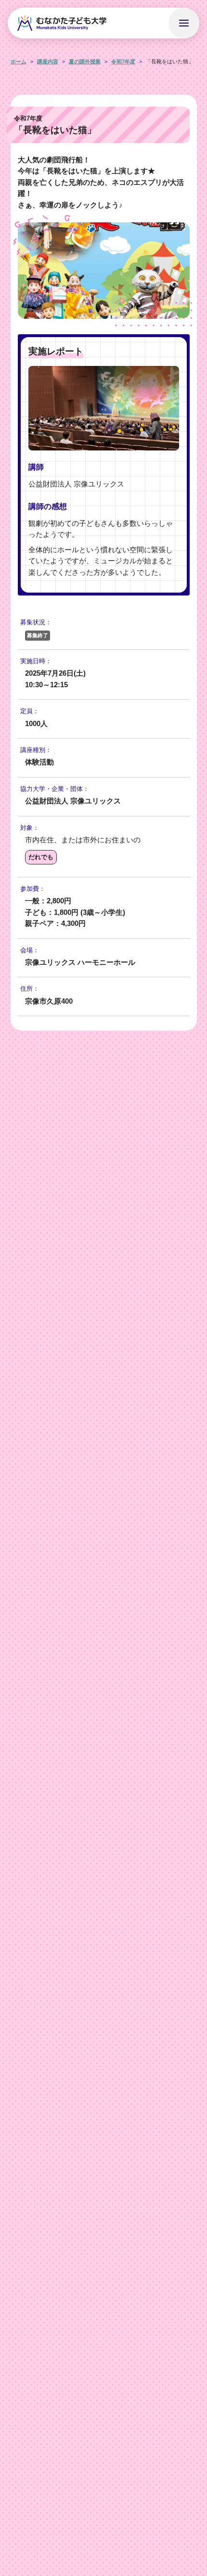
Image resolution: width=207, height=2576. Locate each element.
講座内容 (48, 61)
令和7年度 (123, 61)
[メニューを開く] (184, 23)
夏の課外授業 (85, 61)
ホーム (19, 61)
